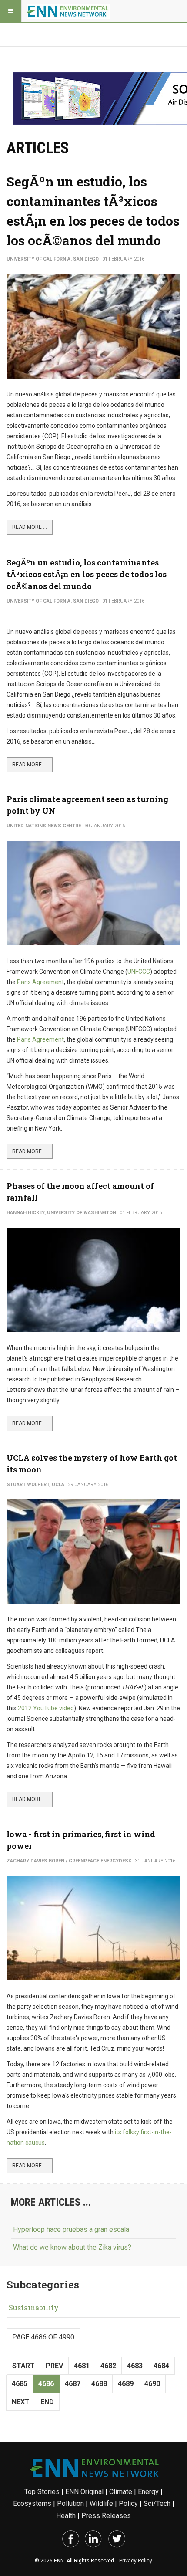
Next (21, 2402)
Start (23, 2366)
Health (66, 2516)
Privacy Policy (136, 2561)
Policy (128, 2503)
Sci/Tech (157, 2503)
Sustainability (34, 2307)
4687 (73, 2384)
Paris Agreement (40, 982)
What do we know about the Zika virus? (72, 2247)
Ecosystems (32, 2503)
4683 (135, 2366)
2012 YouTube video (46, 1708)
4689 (126, 2384)
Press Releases (106, 2516)
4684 (161, 2366)
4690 (152, 2384)
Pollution (70, 2503)
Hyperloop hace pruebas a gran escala (71, 2229)
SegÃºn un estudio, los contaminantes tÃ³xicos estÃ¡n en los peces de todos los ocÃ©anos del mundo (87, 574)
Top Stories (42, 2492)
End (47, 2402)
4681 (82, 2366)
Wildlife (101, 2503)
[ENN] (69, 11)
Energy (148, 2492)
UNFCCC (139, 972)
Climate (121, 2492)
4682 (108, 2366)
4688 (99, 2384)
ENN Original (84, 2492)
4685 (20, 2384)
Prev (54, 2366)
